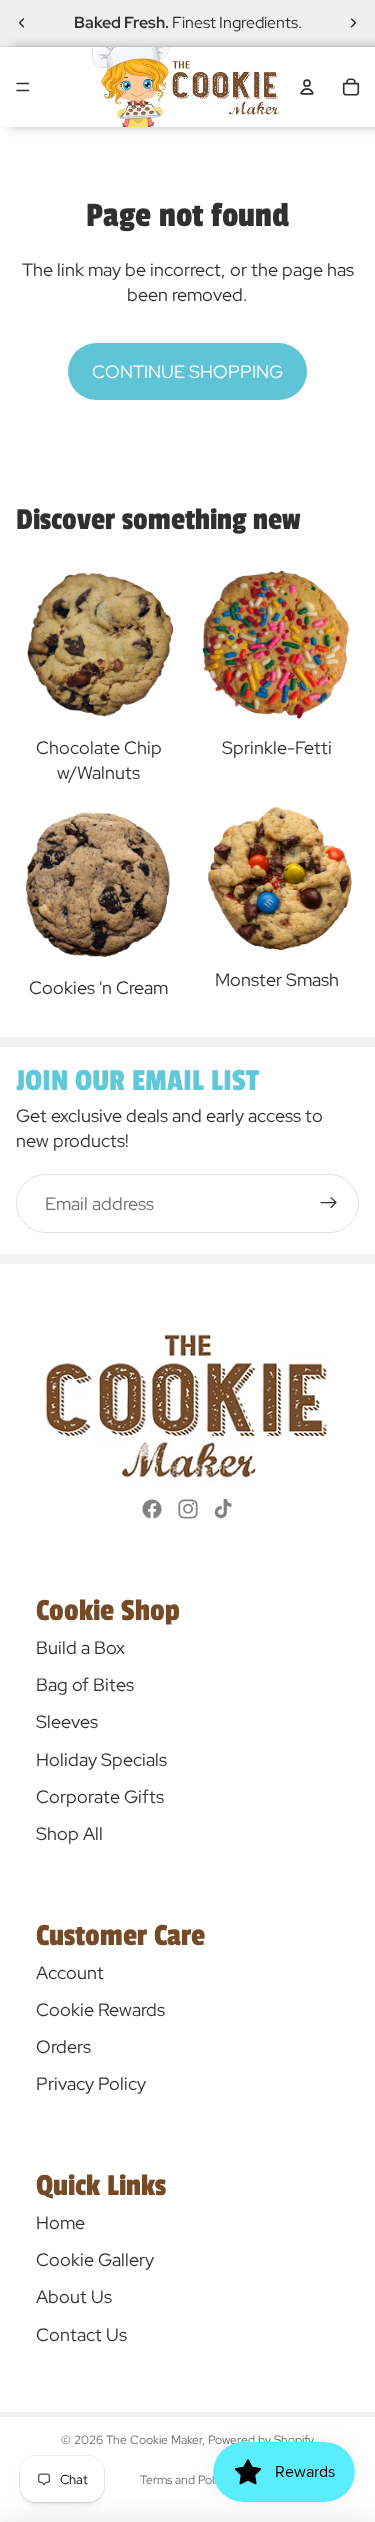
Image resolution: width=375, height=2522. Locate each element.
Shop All (69, 1833)
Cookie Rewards (100, 2009)
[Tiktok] (223, 1509)
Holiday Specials (101, 1759)
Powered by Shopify (261, 2440)
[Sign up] (329, 1203)
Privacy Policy (91, 2083)
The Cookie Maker (154, 2440)
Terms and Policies (188, 2480)
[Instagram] (188, 1509)
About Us (74, 2296)
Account (70, 1972)
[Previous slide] (22, 23)
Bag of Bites (85, 1684)
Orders (63, 2046)
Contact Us (81, 2334)
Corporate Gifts (100, 1796)
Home (60, 2222)
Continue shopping (187, 371)
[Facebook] (152, 1509)
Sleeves (67, 1721)
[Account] (307, 87)
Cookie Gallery (95, 2259)
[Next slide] (353, 23)
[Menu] (23, 87)
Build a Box (80, 1647)
